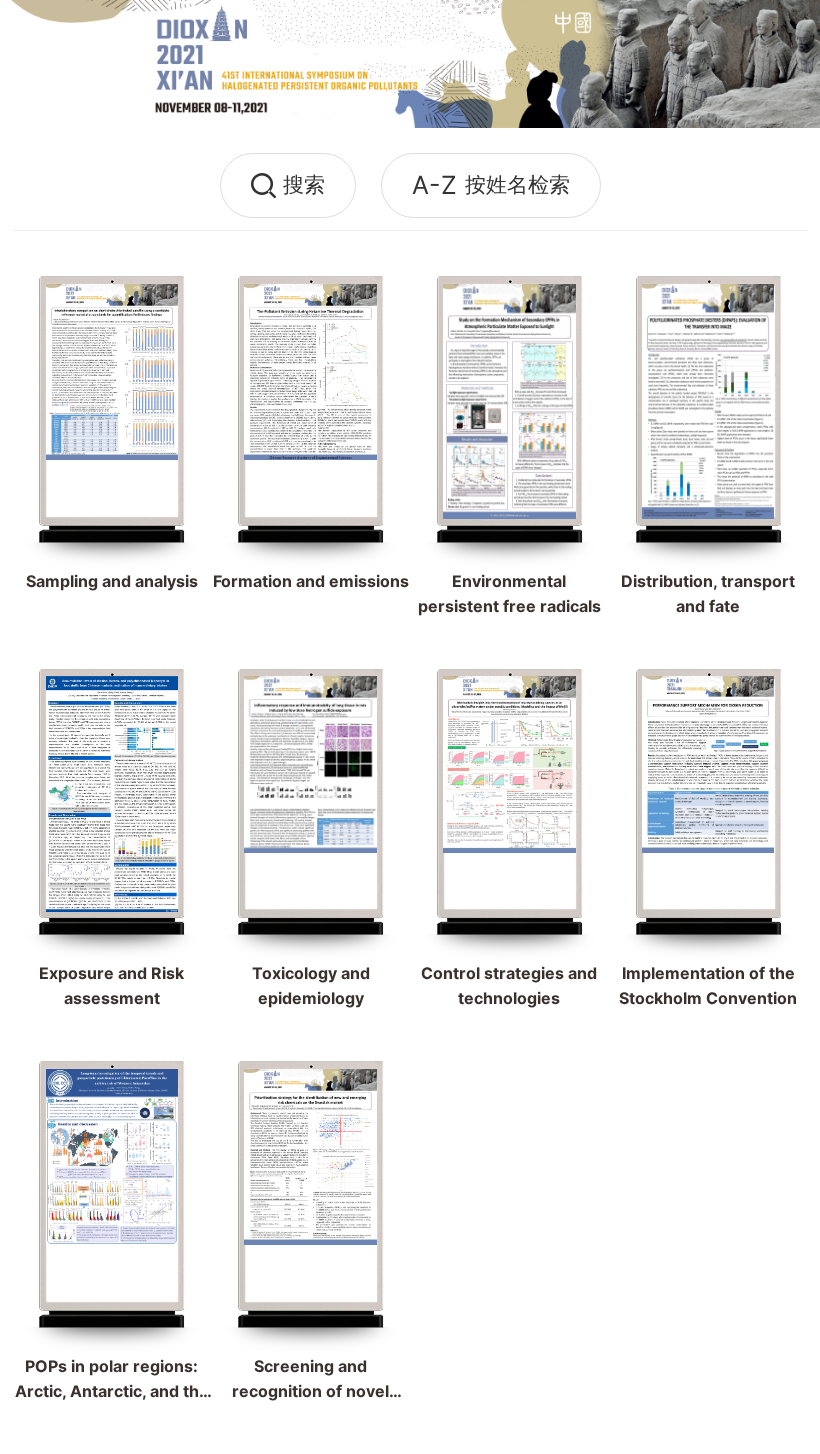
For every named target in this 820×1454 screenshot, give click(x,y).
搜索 (304, 184)
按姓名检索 (491, 185)
